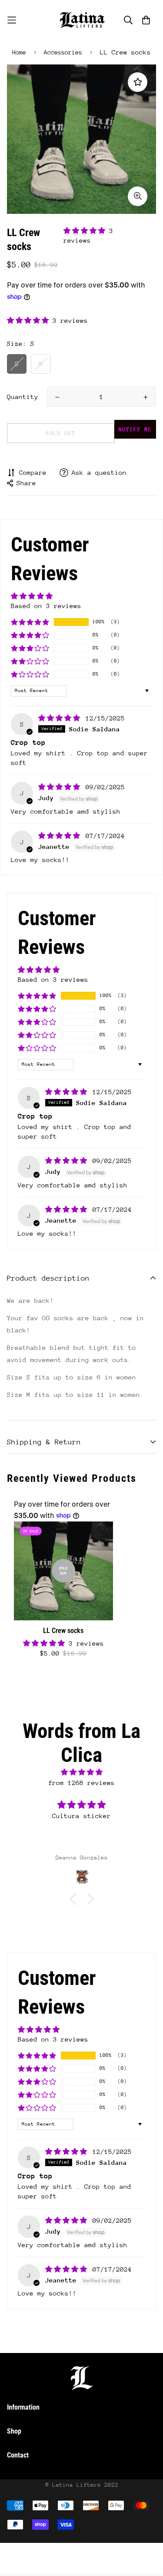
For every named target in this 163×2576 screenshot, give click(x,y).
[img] (61, 718)
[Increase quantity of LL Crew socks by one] (146, 397)
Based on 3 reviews (46, 606)
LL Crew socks (63, 1631)
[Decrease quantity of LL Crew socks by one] (57, 397)
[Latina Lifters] (82, 20)
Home (19, 52)
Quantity (23, 397)
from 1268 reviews (81, 1783)
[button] (86, 231)
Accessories (63, 52)
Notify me (135, 429)
